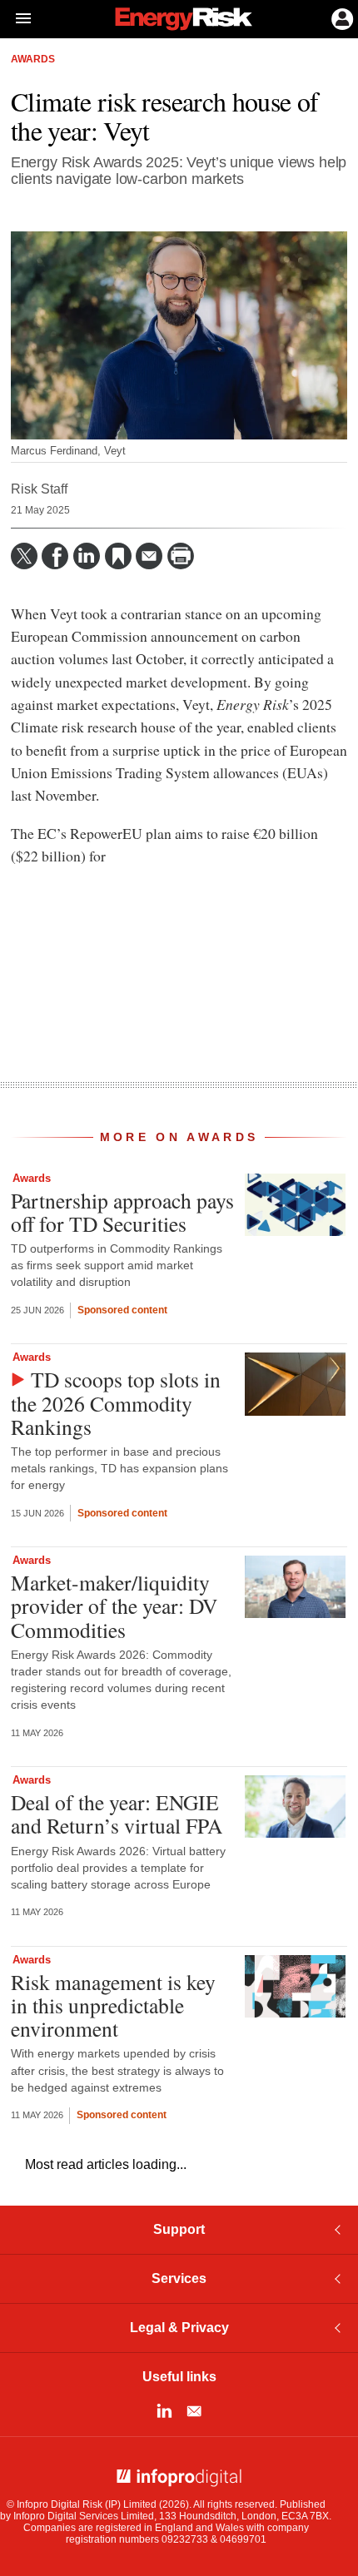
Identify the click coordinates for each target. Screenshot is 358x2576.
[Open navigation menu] (16, 19)
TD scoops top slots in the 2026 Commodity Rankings (116, 1402)
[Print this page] (181, 556)
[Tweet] (24, 556)
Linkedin (164, 2411)
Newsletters (194, 2411)
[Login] (341, 17)
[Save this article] (118, 556)
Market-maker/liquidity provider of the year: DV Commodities (114, 1606)
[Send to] (149, 556)
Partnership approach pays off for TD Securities (122, 1212)
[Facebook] (55, 556)
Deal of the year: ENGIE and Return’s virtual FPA (117, 1814)
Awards (33, 59)
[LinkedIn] (87, 556)
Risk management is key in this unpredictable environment (113, 2005)
